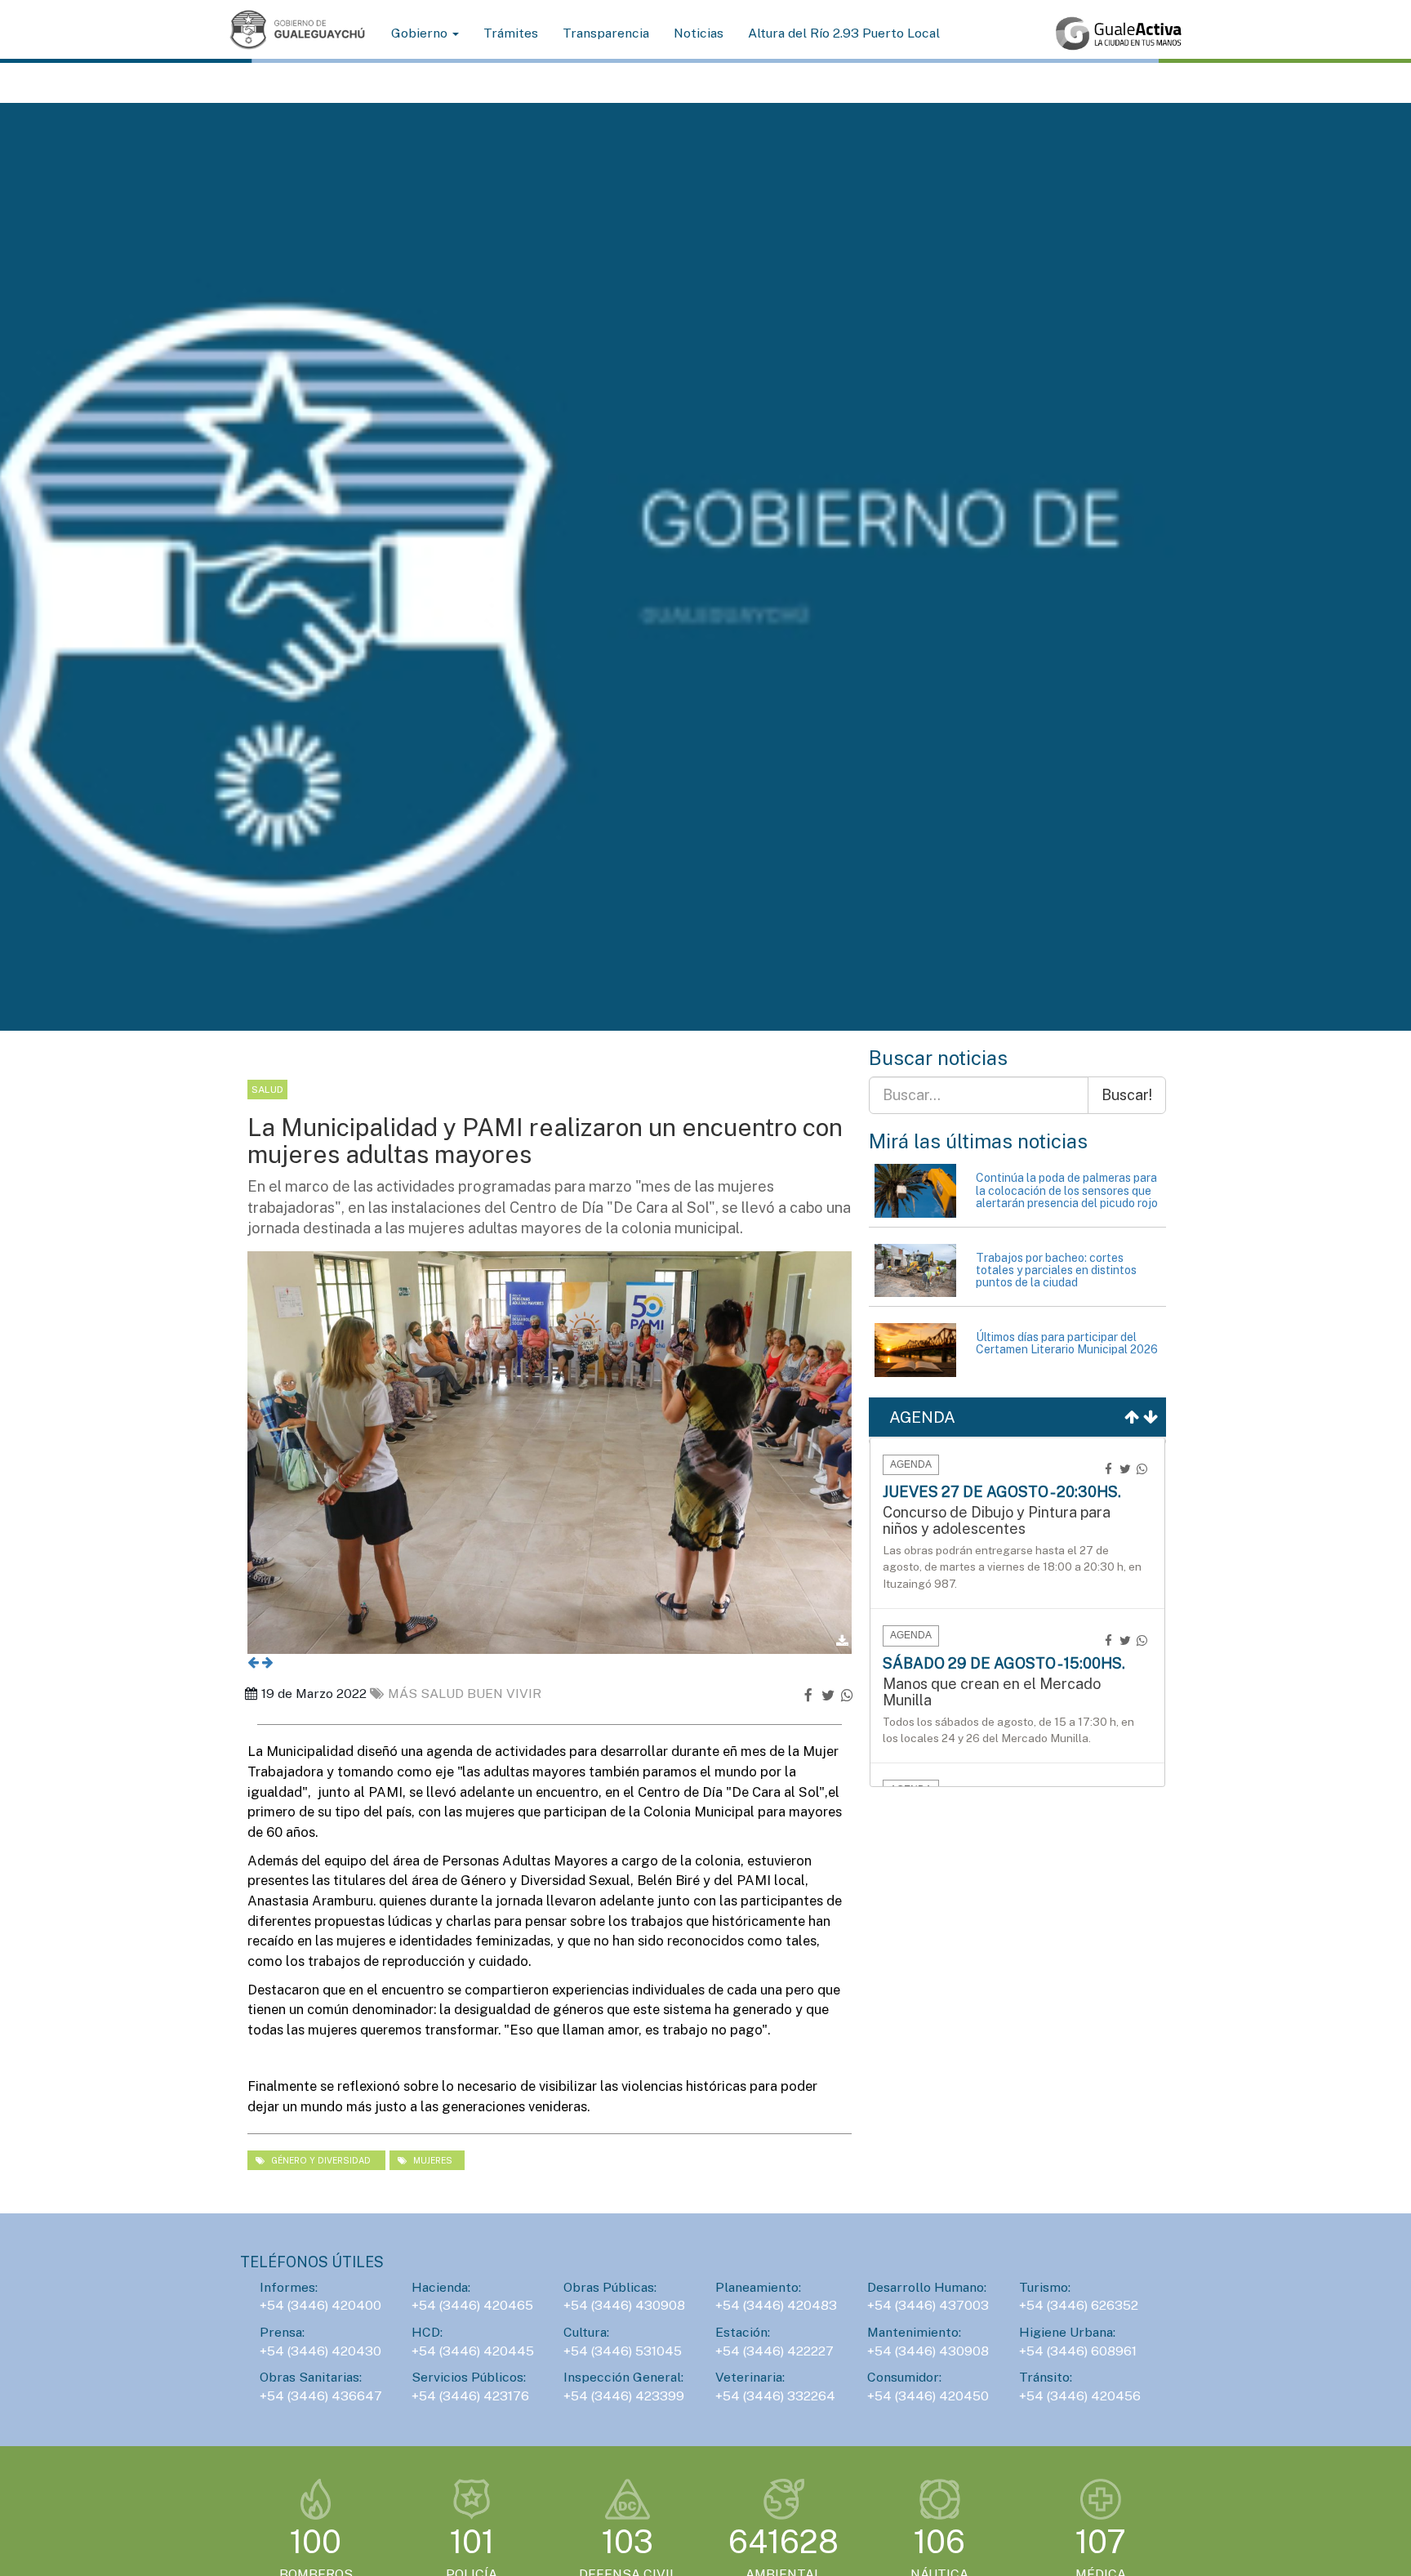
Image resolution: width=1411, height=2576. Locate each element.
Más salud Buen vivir (465, 1694)
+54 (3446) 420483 (776, 2305)
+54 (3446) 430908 (624, 2305)
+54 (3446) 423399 (624, 2396)
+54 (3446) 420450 (928, 2396)
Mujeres (432, 2160)
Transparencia (606, 33)
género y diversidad (321, 2160)
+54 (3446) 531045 (623, 2351)
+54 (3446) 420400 (320, 2305)
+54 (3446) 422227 (774, 2351)
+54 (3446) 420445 (473, 2351)
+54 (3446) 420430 (320, 2351)
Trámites (511, 33)
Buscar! (1127, 1095)
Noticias (699, 33)
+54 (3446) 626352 (1079, 2305)
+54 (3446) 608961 (1078, 2351)
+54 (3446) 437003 (928, 2305)
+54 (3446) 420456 (1080, 2396)
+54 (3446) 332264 (775, 2396)
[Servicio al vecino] (1119, 33)
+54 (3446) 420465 (472, 2305)
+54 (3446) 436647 (321, 2396)
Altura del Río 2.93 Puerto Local (844, 33)
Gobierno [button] (421, 33)
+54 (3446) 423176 (470, 2396)
